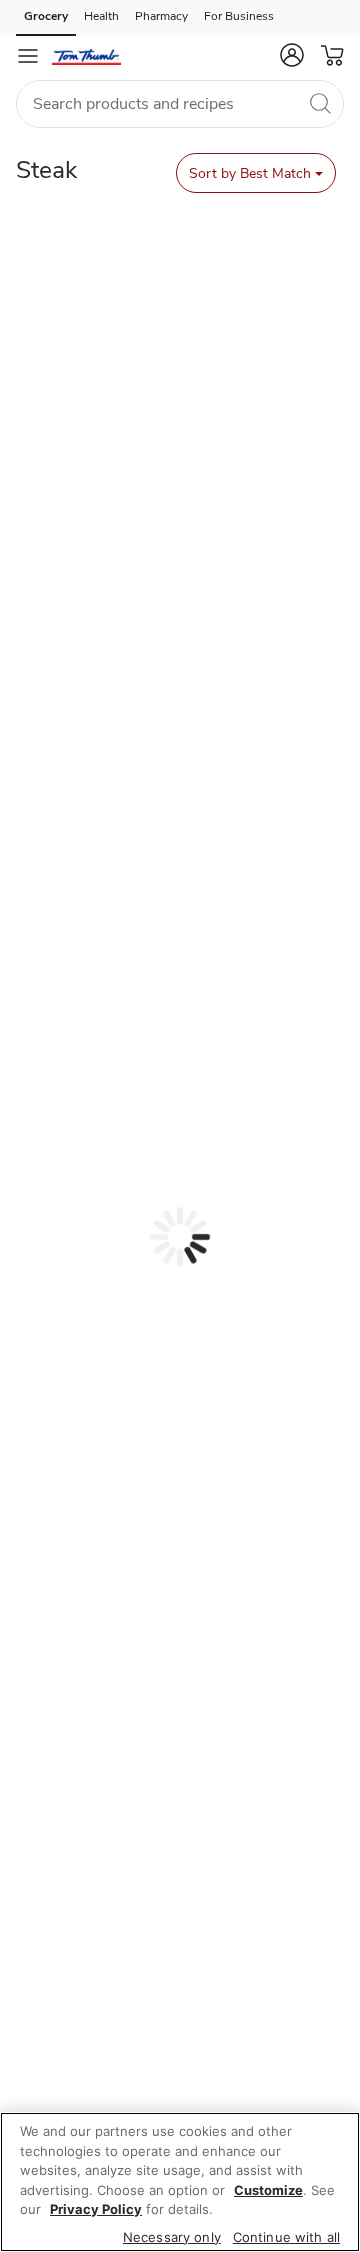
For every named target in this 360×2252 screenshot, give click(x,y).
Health (101, 16)
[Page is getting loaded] (180, 1237)
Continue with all (286, 2237)
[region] (180, 2182)
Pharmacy (161, 16)
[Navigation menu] (28, 56)
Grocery (46, 16)
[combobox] (180, 104)
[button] (292, 55)
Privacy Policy (96, 2209)
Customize (268, 2190)
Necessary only (172, 2237)
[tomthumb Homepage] (86, 56)
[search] (320, 103)
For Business (239, 16)
